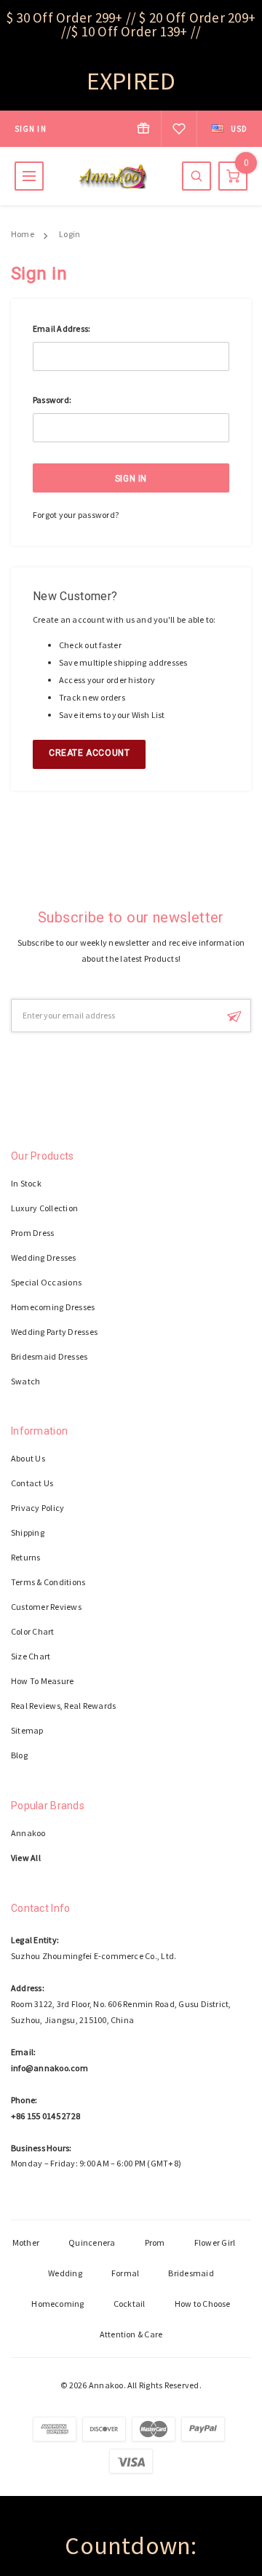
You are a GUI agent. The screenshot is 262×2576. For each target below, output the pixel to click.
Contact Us (32, 1483)
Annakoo (28, 1833)
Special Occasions (46, 1282)
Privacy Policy (37, 1508)
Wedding (65, 2273)
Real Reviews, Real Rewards (63, 1706)
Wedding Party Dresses (54, 1332)
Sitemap (27, 1730)
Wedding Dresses (44, 1257)
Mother (26, 2242)
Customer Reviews (46, 1607)
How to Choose (203, 2304)
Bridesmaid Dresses (49, 1356)
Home (23, 234)
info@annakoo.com (49, 2068)
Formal (125, 2273)
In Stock (26, 1183)
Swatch (25, 1381)
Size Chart (31, 1656)
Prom (155, 2242)
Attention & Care (131, 2334)
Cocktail (130, 2304)
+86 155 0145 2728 (45, 2116)
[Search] (196, 176)
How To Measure (42, 1681)
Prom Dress (32, 1233)
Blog (19, 1755)
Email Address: (61, 328)
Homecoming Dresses (53, 1307)
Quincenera (92, 2242)
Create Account (89, 753)
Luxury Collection (44, 1208)
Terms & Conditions (48, 1582)
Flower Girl (215, 2242)
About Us (28, 1458)
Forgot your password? (76, 515)
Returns (26, 1557)
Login (70, 234)
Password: (52, 400)
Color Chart (33, 1631)
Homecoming (57, 2304)
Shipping (28, 1532)
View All (26, 1858)
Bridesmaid (191, 2273)
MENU (29, 176)
